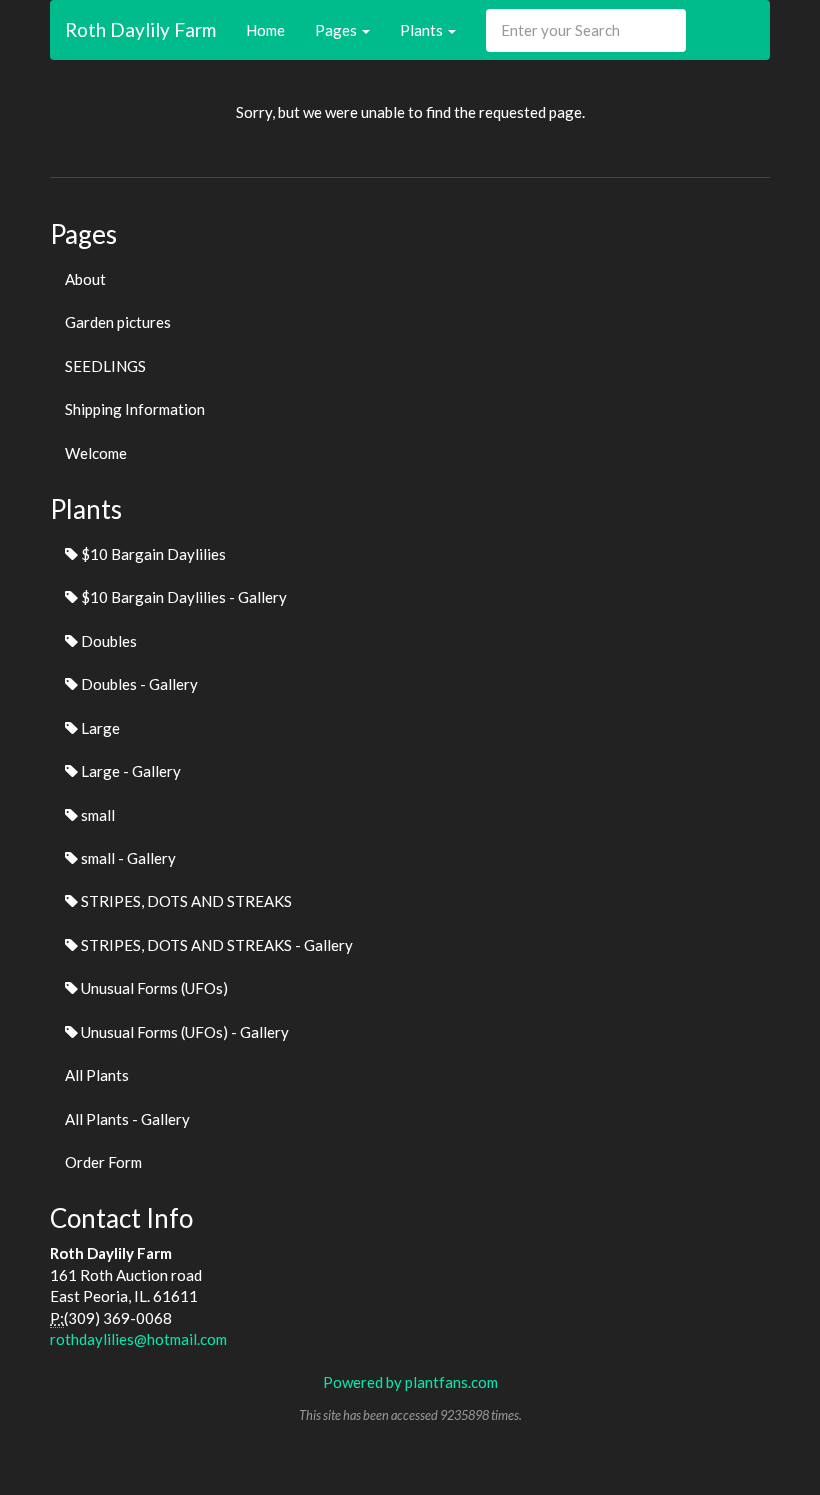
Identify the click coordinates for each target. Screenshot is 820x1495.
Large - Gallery (129, 771)
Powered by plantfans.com (410, 1382)
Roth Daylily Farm (140, 29)
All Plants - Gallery (127, 1119)
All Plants (97, 1075)
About (85, 279)
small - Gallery (127, 858)
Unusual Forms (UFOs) (153, 988)
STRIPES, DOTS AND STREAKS (185, 901)
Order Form (103, 1162)
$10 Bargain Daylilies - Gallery (182, 597)
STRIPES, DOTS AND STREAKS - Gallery (215, 945)
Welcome (96, 453)
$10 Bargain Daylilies (152, 554)
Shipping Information (135, 409)
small (96, 815)
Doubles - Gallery (138, 684)
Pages (337, 30)
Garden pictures (118, 322)
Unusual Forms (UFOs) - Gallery (183, 1032)
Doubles (107, 641)
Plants (423, 30)
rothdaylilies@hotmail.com (138, 1339)
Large (99, 728)
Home (265, 30)
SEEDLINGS (105, 366)
